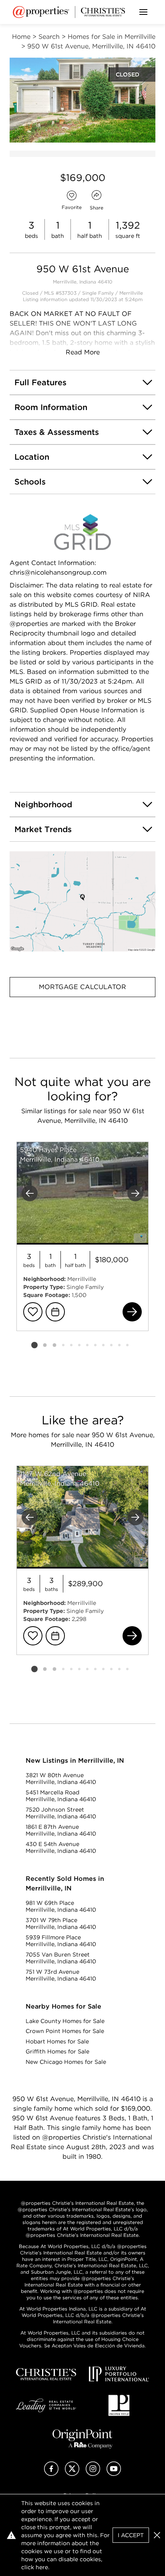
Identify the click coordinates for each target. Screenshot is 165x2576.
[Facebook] (51, 2474)
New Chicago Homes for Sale (66, 2062)
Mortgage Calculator (82, 987)
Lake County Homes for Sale (65, 2021)
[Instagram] (93, 2474)
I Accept (131, 2535)
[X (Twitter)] (72, 2474)
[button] (82, 901)
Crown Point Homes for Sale (65, 2031)
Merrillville (131, 293)
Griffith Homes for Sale (57, 2051)
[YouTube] (114, 2474)
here (42, 2567)
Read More (83, 352)
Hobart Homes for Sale (57, 2041)
